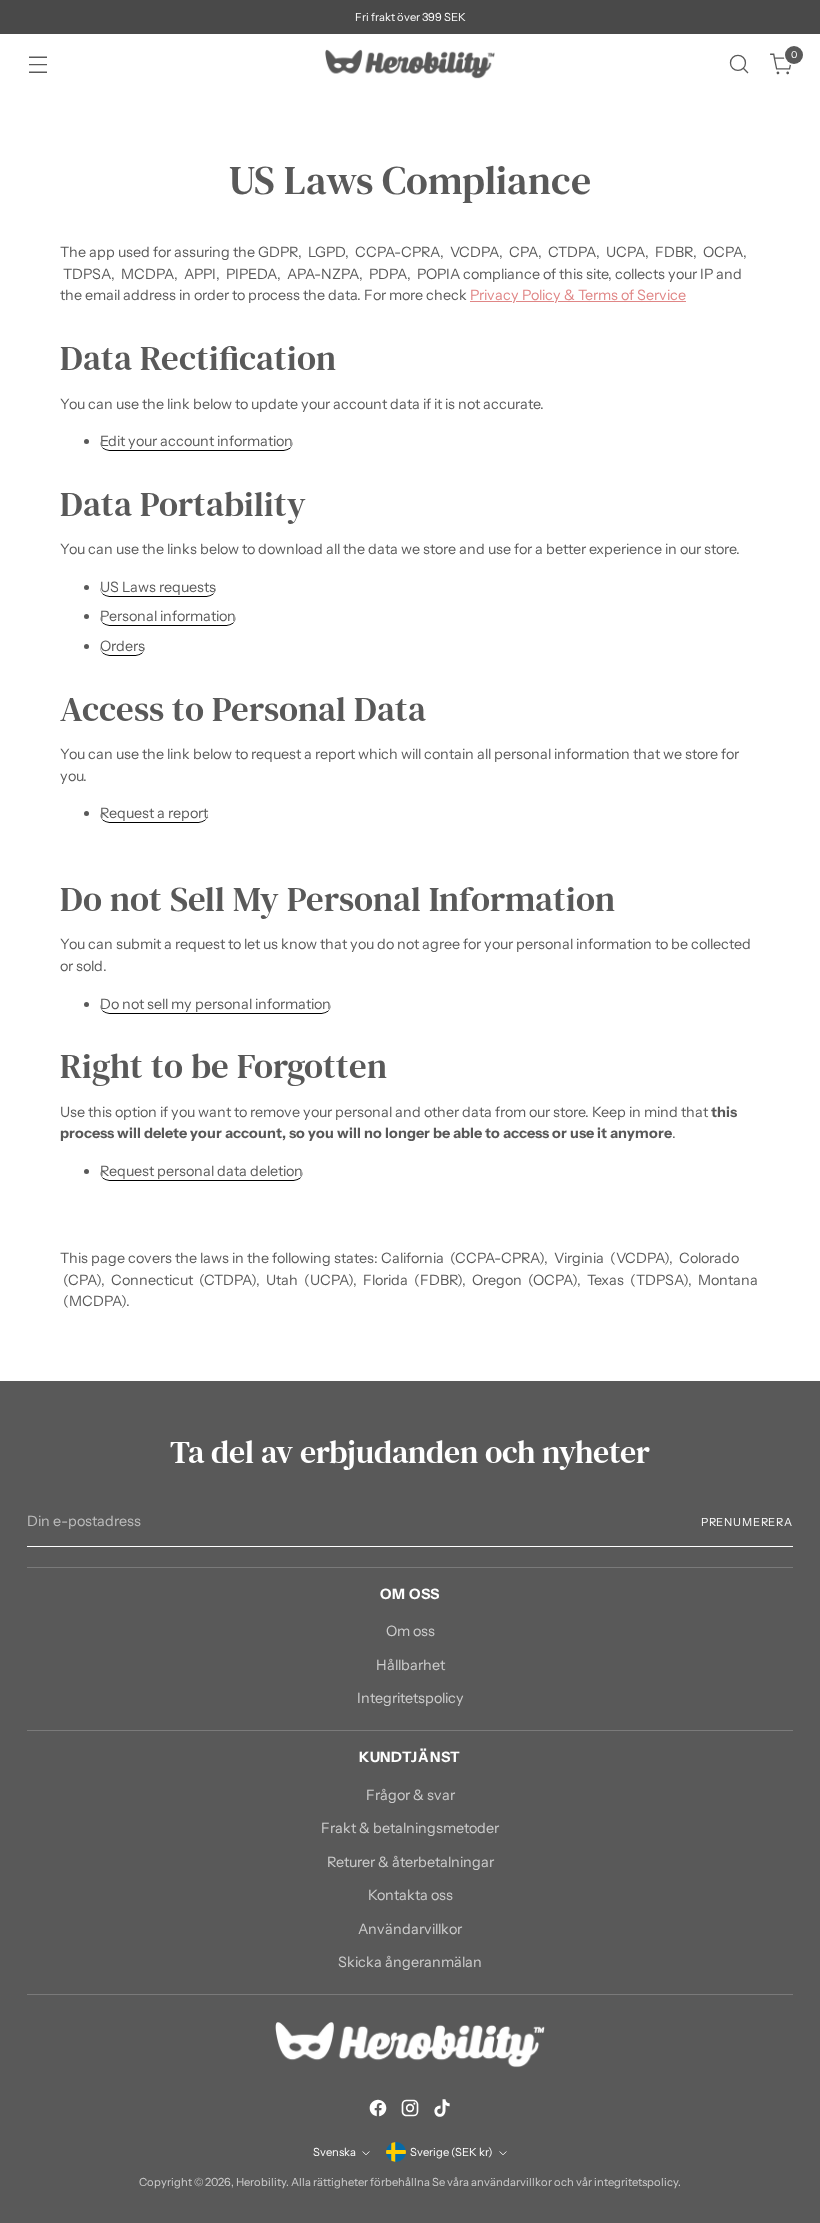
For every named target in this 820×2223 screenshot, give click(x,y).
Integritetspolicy (410, 1698)
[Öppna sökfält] (739, 64)
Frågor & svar (410, 1795)
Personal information (168, 616)
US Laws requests (158, 587)
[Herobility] (410, 64)
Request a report (154, 813)
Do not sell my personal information (215, 1004)
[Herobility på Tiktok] (442, 2111)
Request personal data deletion (201, 1171)
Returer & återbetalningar (410, 1862)
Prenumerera (747, 1522)
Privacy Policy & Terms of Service (578, 295)
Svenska (334, 2152)
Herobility (261, 2182)
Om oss (410, 1631)
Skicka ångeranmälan (410, 1962)
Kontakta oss (410, 1895)
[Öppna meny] (37, 64)
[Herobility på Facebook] (378, 2111)
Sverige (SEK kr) (451, 2152)
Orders (122, 646)
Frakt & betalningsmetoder (410, 1828)
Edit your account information (196, 441)
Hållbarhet (410, 1665)
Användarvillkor (410, 1929)
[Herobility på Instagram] (410, 2111)
